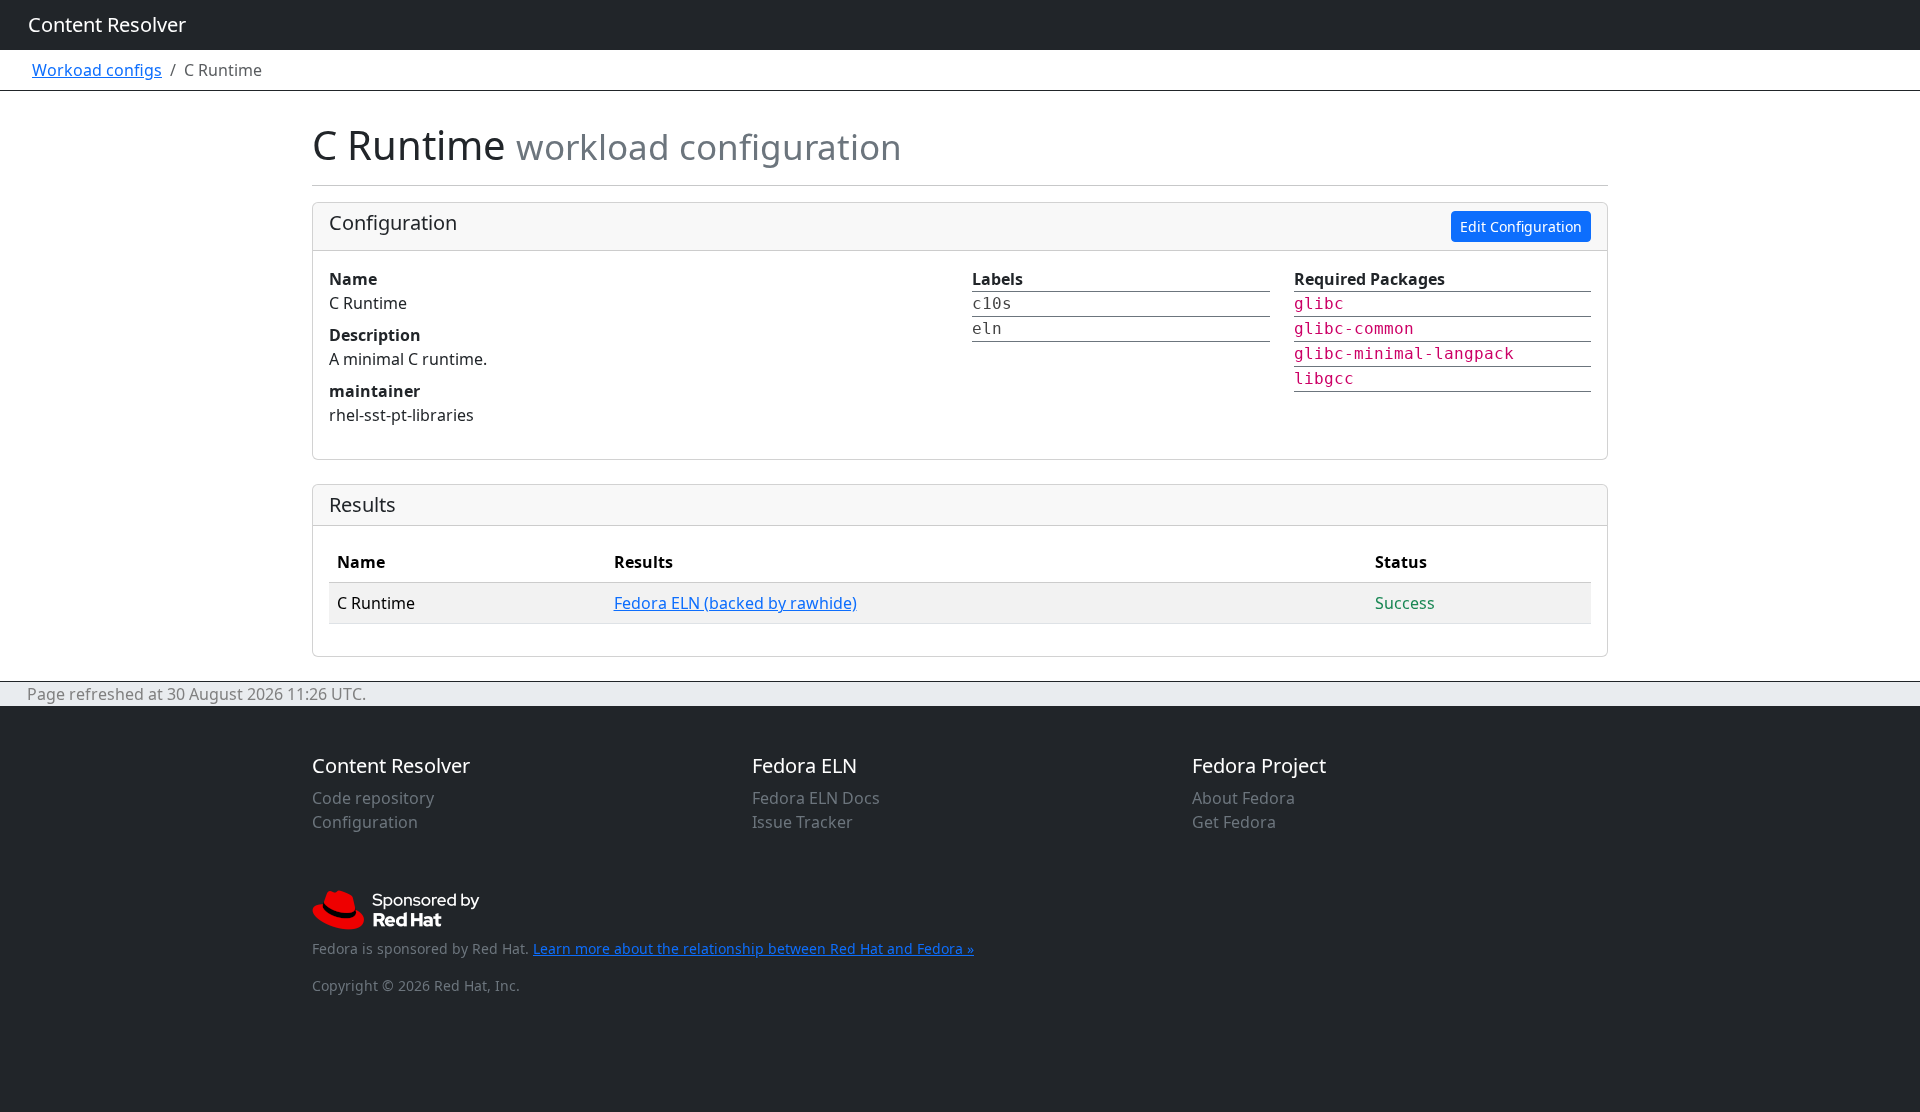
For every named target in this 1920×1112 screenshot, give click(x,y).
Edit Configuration (1521, 226)
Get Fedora (1234, 822)
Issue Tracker (802, 822)
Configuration (365, 822)
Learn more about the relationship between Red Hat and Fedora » (753, 948)
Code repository (373, 798)
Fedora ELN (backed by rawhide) (735, 603)
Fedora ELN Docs (816, 798)
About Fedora (1243, 798)
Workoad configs (97, 70)
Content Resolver (107, 24)
